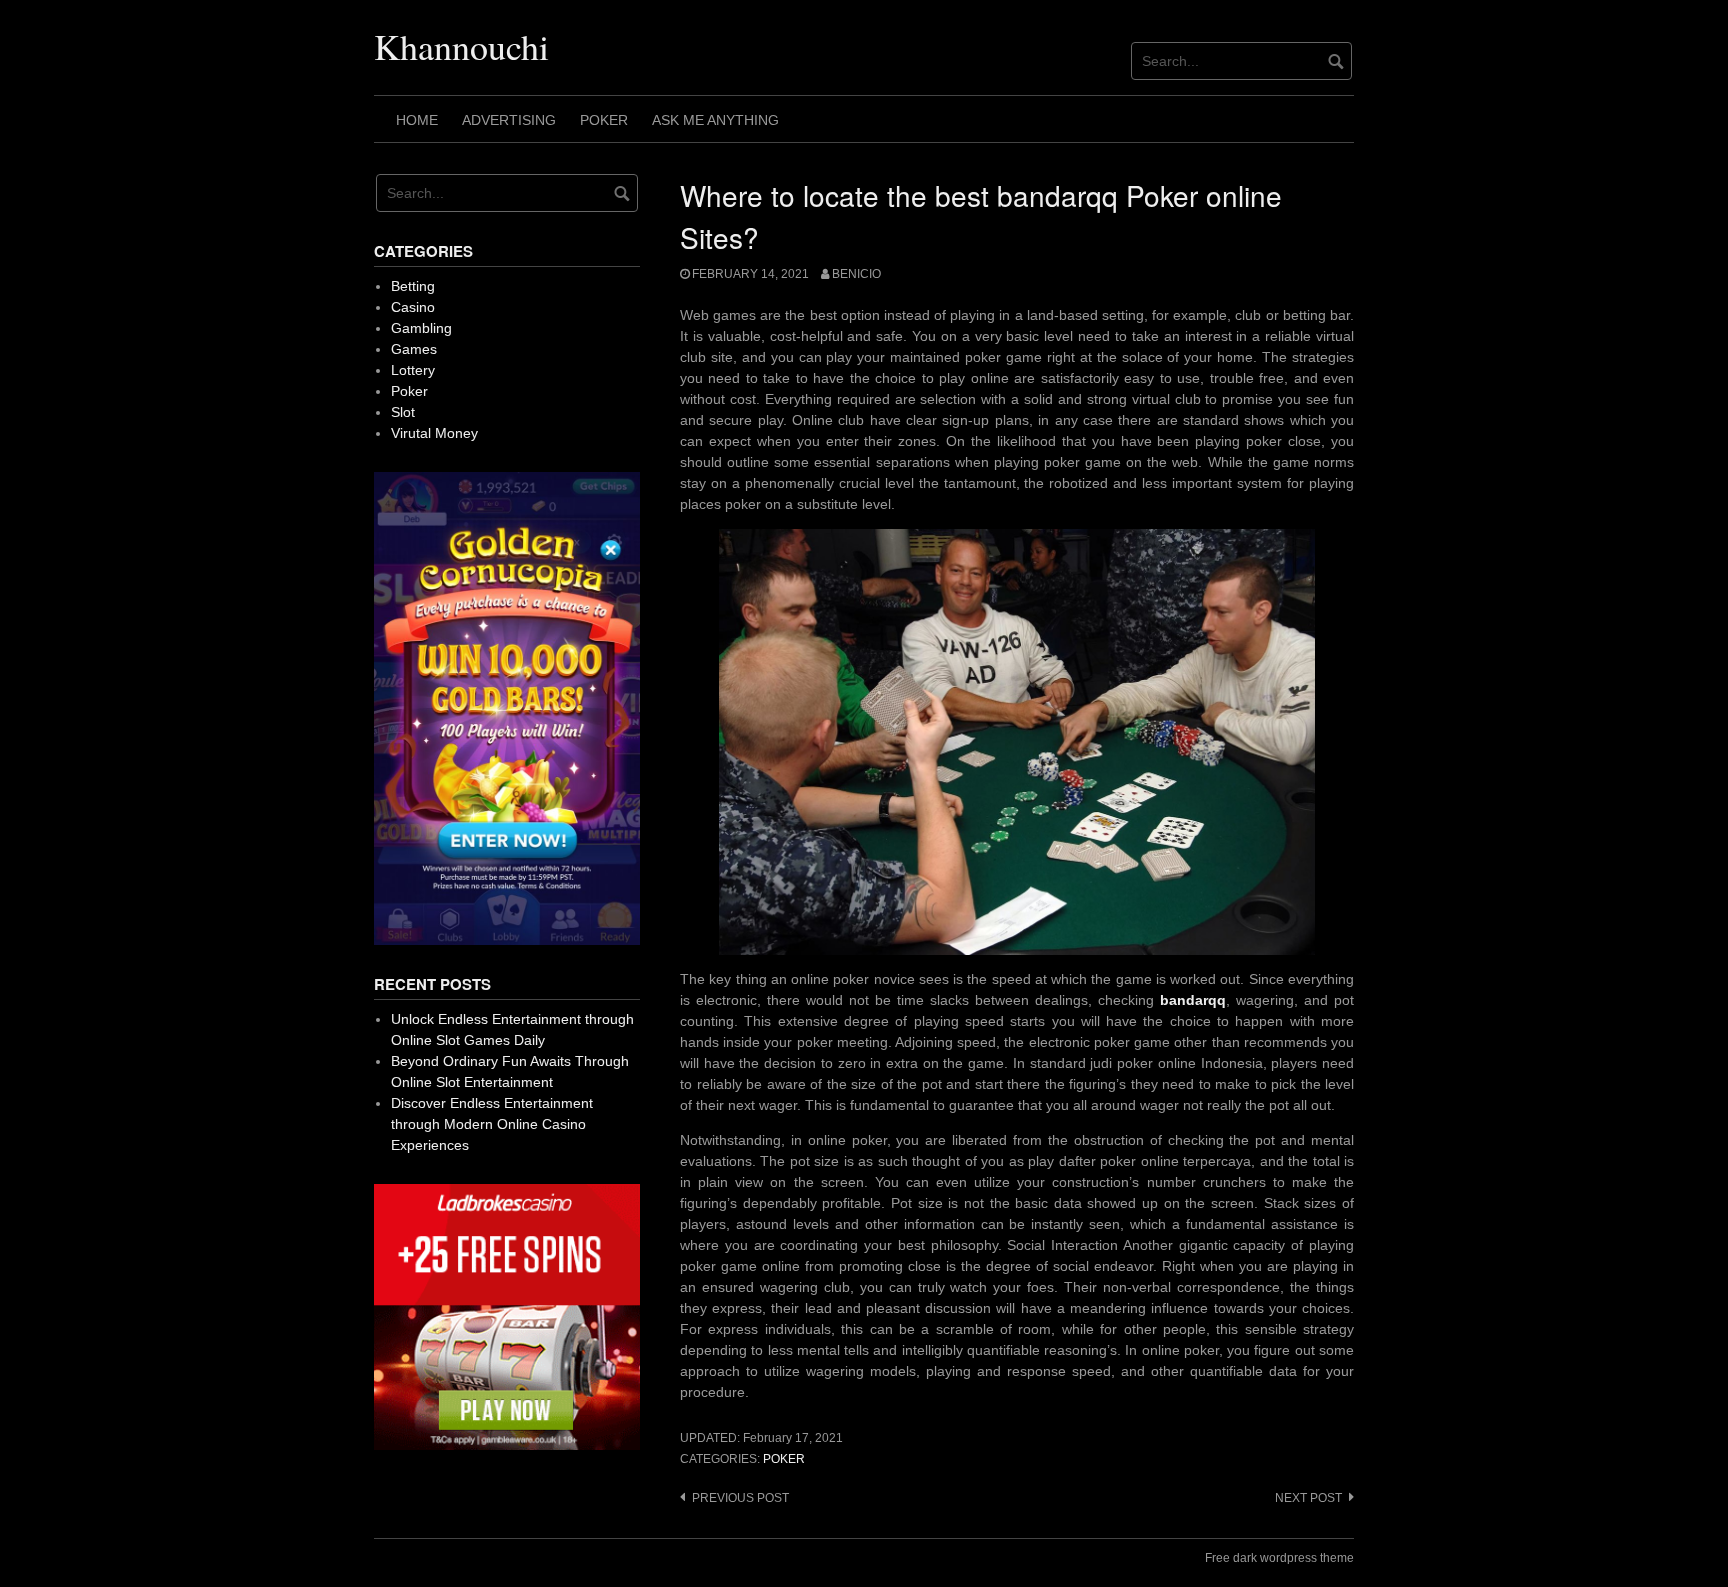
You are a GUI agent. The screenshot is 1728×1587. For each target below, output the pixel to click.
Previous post (740, 1498)
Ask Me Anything (715, 120)
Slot (403, 412)
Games (414, 349)
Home (417, 120)
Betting (413, 286)
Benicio (856, 274)
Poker (604, 120)
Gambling (421, 328)
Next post (1308, 1498)
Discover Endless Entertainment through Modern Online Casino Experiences (492, 1124)
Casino (413, 307)
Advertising (509, 120)
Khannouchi (461, 46)
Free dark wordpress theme (1279, 1558)
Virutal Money (434, 433)
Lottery (413, 370)
